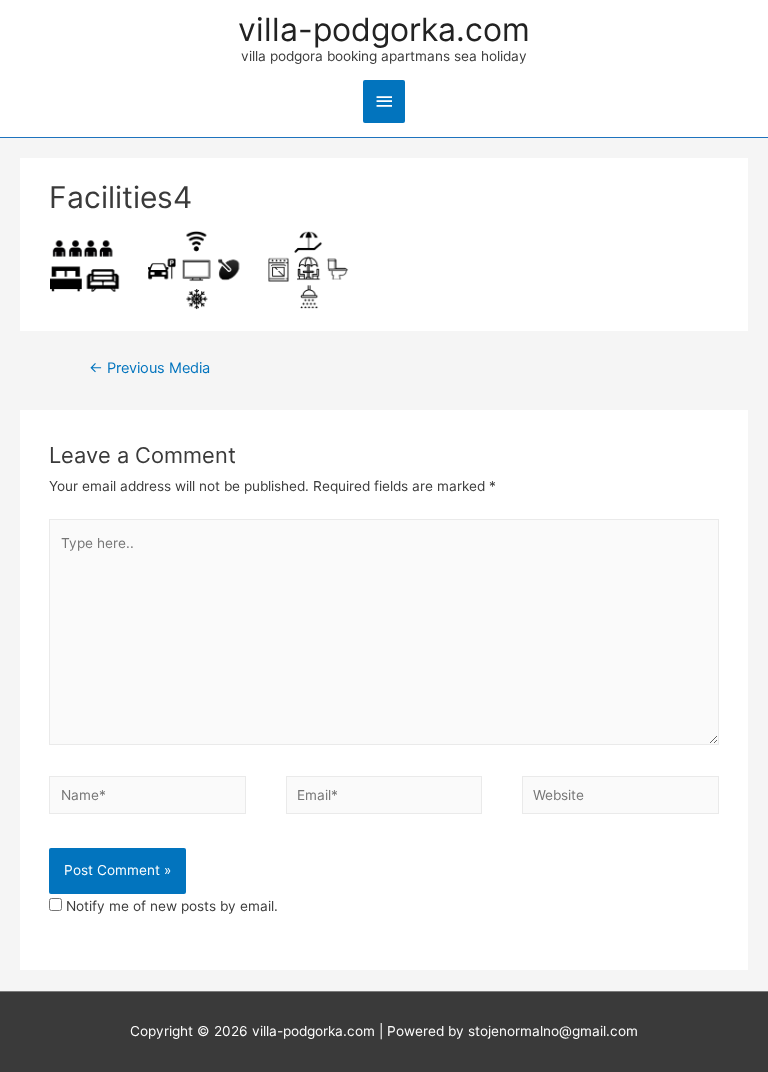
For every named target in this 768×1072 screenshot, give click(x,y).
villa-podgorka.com (384, 30)
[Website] (620, 799)
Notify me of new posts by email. (172, 906)
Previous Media (149, 368)
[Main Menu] (384, 101)
